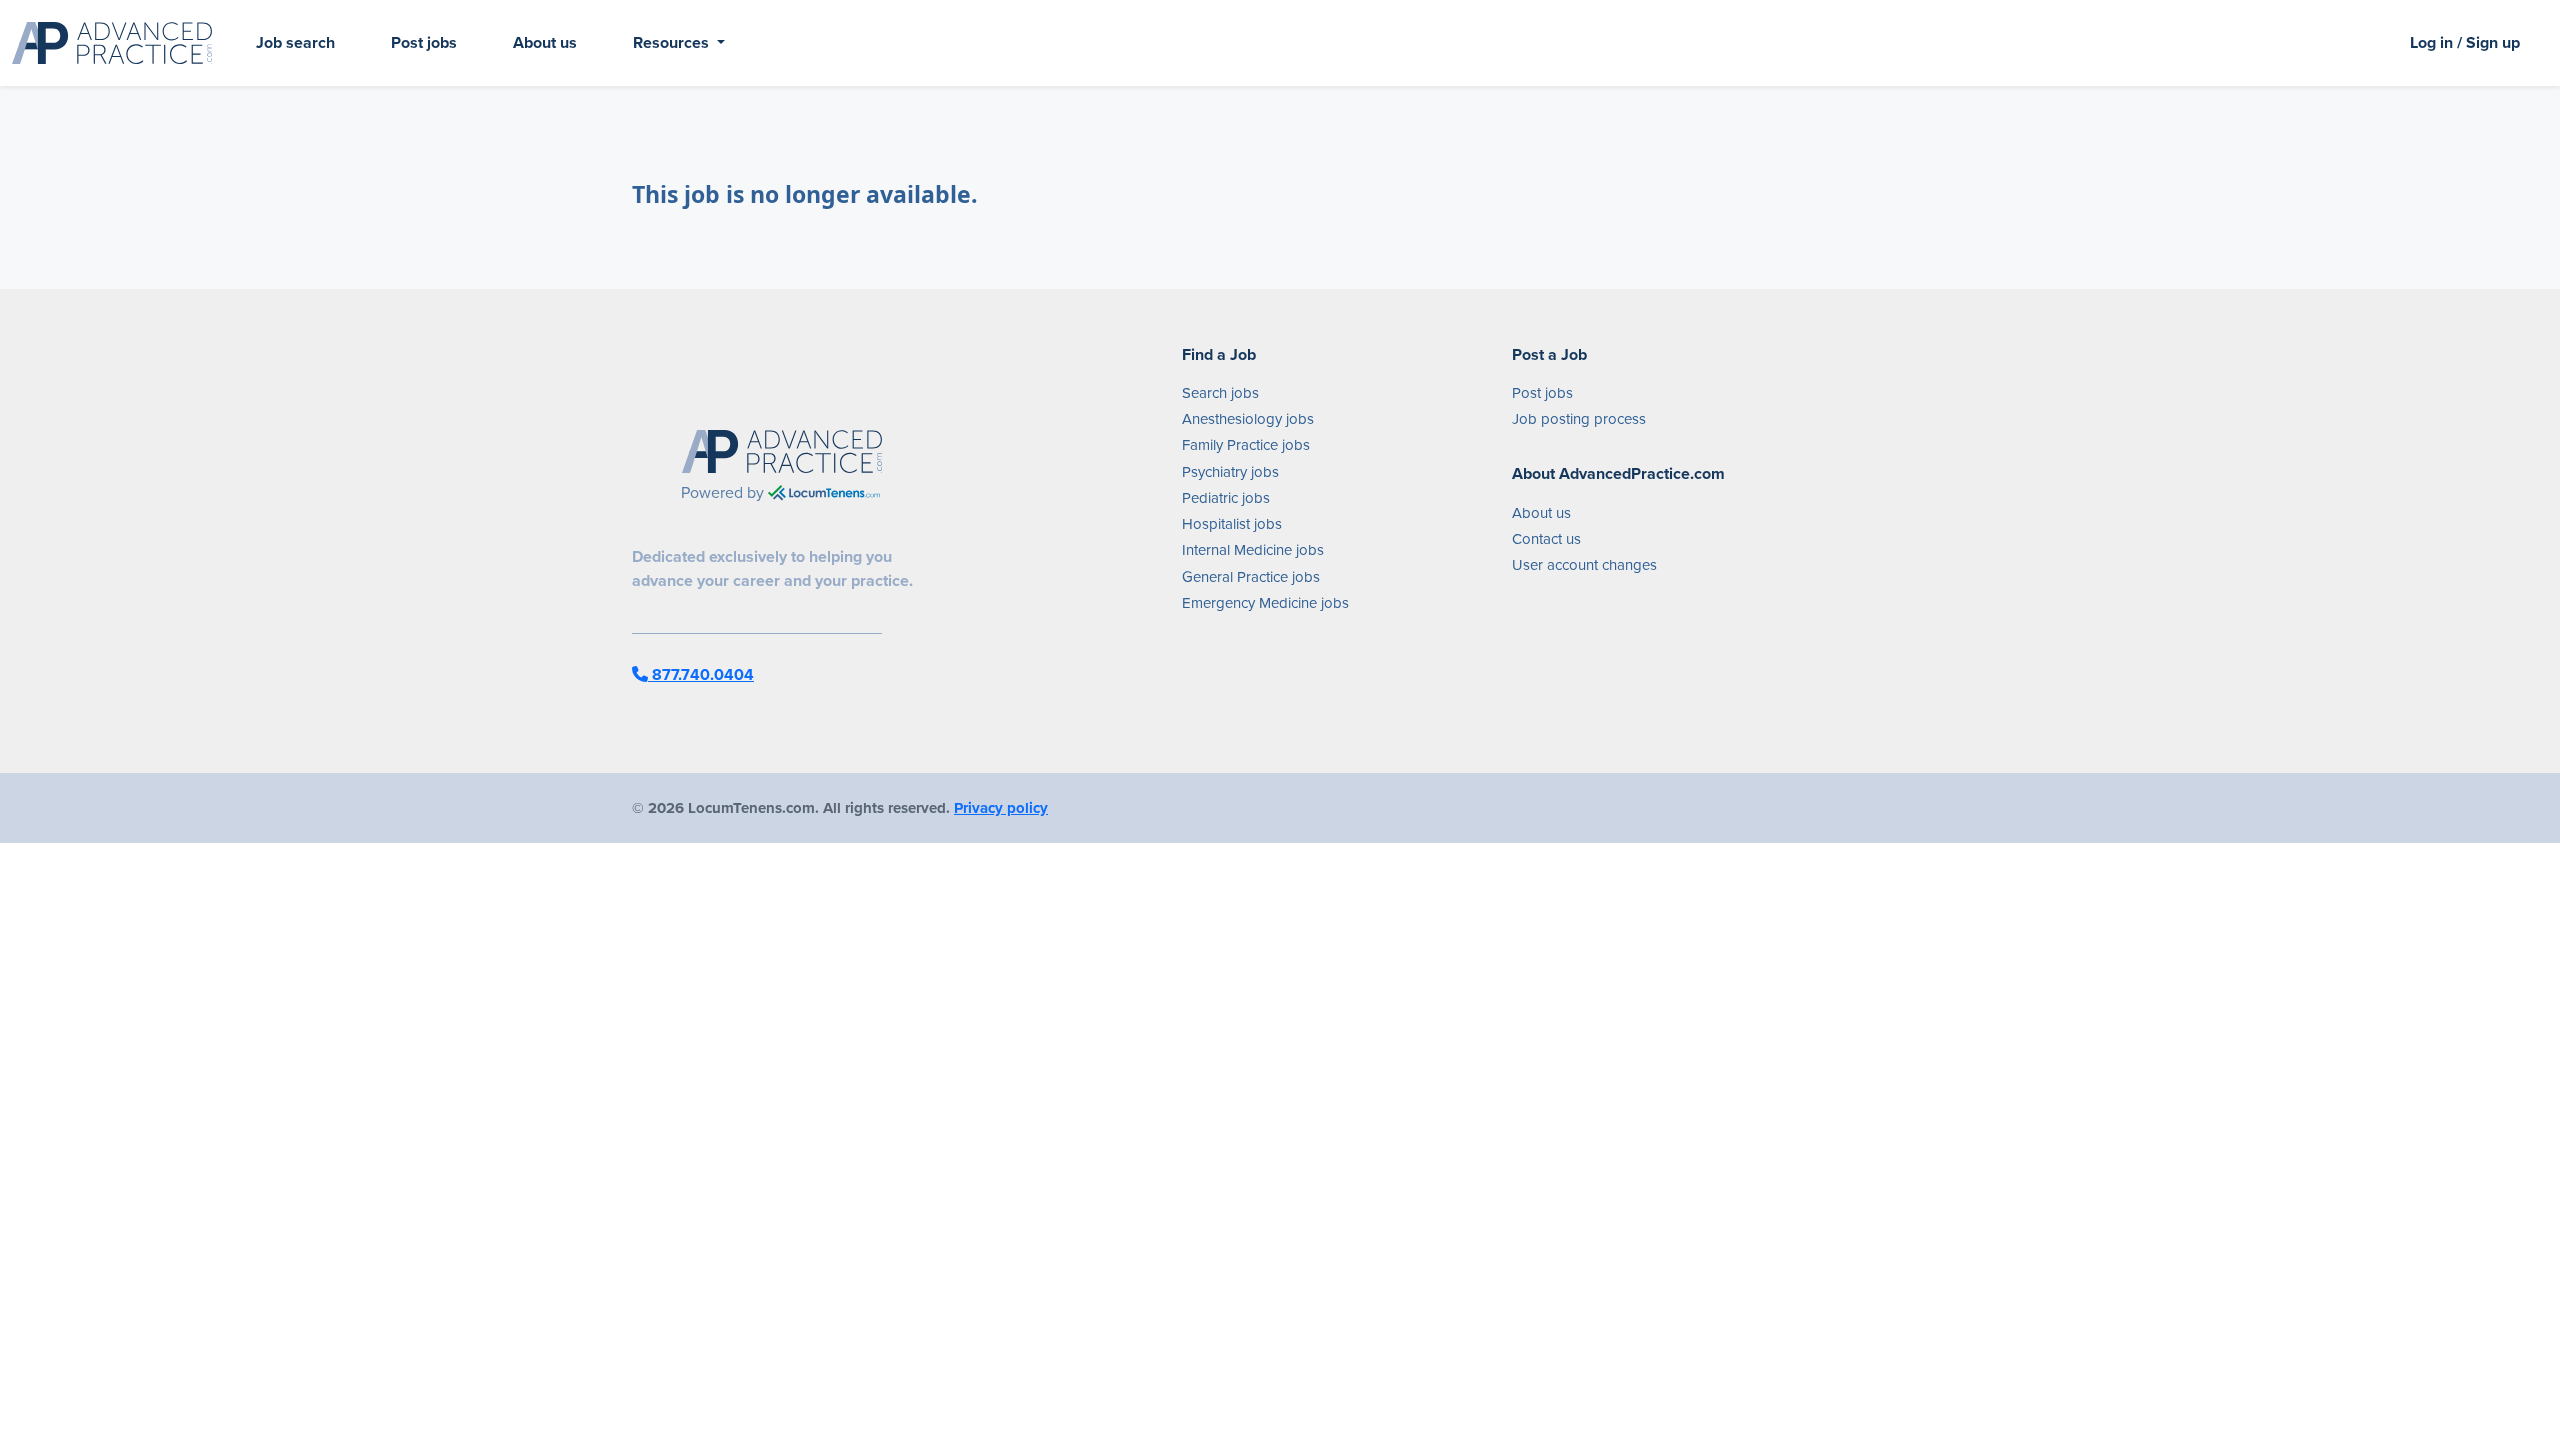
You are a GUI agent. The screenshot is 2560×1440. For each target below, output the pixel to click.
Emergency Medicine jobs (1265, 603)
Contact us (1546, 539)
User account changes (1584, 565)
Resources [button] (673, 42)
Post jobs (424, 42)
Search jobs (1220, 393)
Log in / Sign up (2465, 42)
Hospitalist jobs (1232, 524)
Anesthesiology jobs (1248, 419)
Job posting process (1579, 419)
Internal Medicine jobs (1253, 550)
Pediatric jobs (1226, 498)
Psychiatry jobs (1230, 472)
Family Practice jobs (1246, 445)
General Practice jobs (1251, 577)
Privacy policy (1001, 808)
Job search (295, 42)
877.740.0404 (701, 674)
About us (545, 42)
